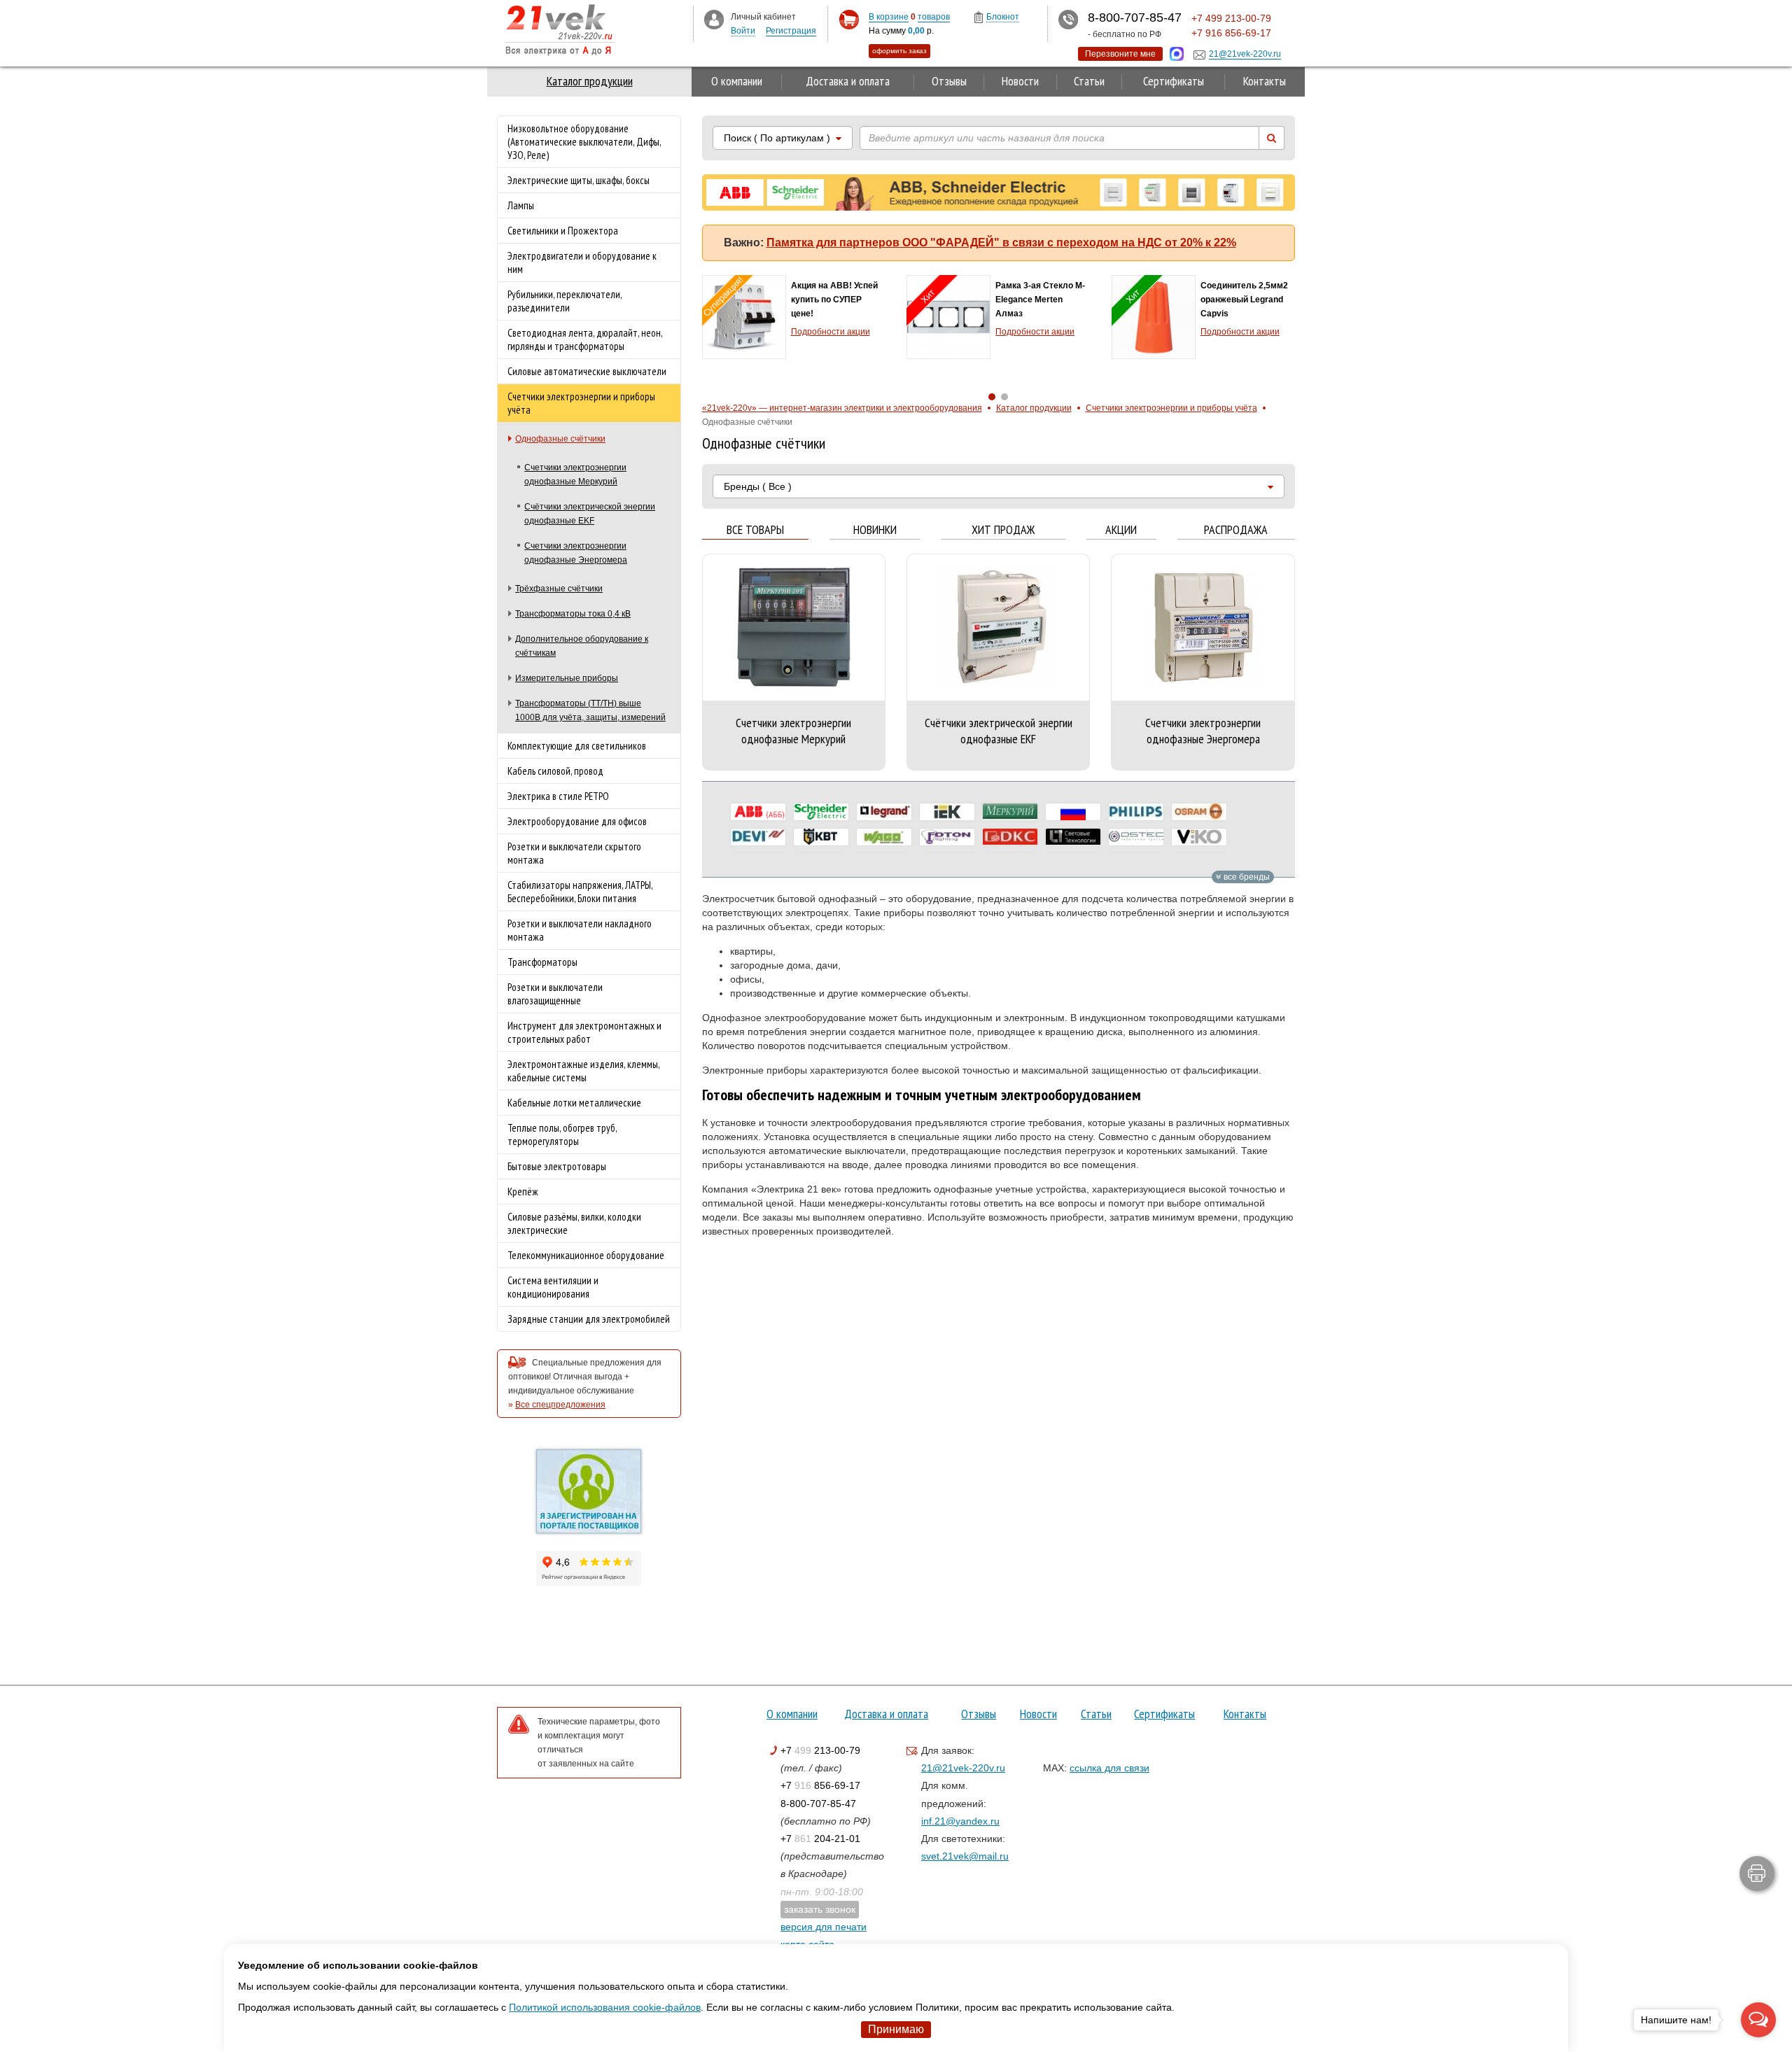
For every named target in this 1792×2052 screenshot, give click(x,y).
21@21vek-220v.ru (963, 1768)
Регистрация (791, 31)
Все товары (755, 530)
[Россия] (1073, 812)
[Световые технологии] (1073, 837)
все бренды (1246, 877)
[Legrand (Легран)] (884, 812)
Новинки (875, 530)
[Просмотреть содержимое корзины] (849, 20)
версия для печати (824, 1927)
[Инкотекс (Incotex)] (1010, 812)
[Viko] (1199, 837)
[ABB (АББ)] (758, 812)
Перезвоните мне (1120, 54)
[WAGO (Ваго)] (884, 837)
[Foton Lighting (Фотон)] (947, 837)
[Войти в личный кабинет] (714, 19)
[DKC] (1010, 837)
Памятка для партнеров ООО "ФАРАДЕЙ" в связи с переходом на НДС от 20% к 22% (1001, 243)
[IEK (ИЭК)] (947, 812)
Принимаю (896, 2029)
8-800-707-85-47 (818, 1804)
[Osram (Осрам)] (1199, 812)
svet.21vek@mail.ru (965, 1856)
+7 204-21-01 (820, 1839)
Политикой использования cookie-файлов (605, 2007)
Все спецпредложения (560, 1405)
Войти (743, 31)
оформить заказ (899, 51)
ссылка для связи (1109, 1768)
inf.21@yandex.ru (960, 1821)
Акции (1121, 530)
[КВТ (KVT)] (821, 837)
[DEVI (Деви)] (758, 837)
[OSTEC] (1136, 837)
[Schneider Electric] (821, 812)
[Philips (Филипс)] (1136, 812)
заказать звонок (820, 1909)
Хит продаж (1003, 530)
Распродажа (1236, 530)
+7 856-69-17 (820, 1785)
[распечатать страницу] (1757, 1874)
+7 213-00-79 (820, 1750)
